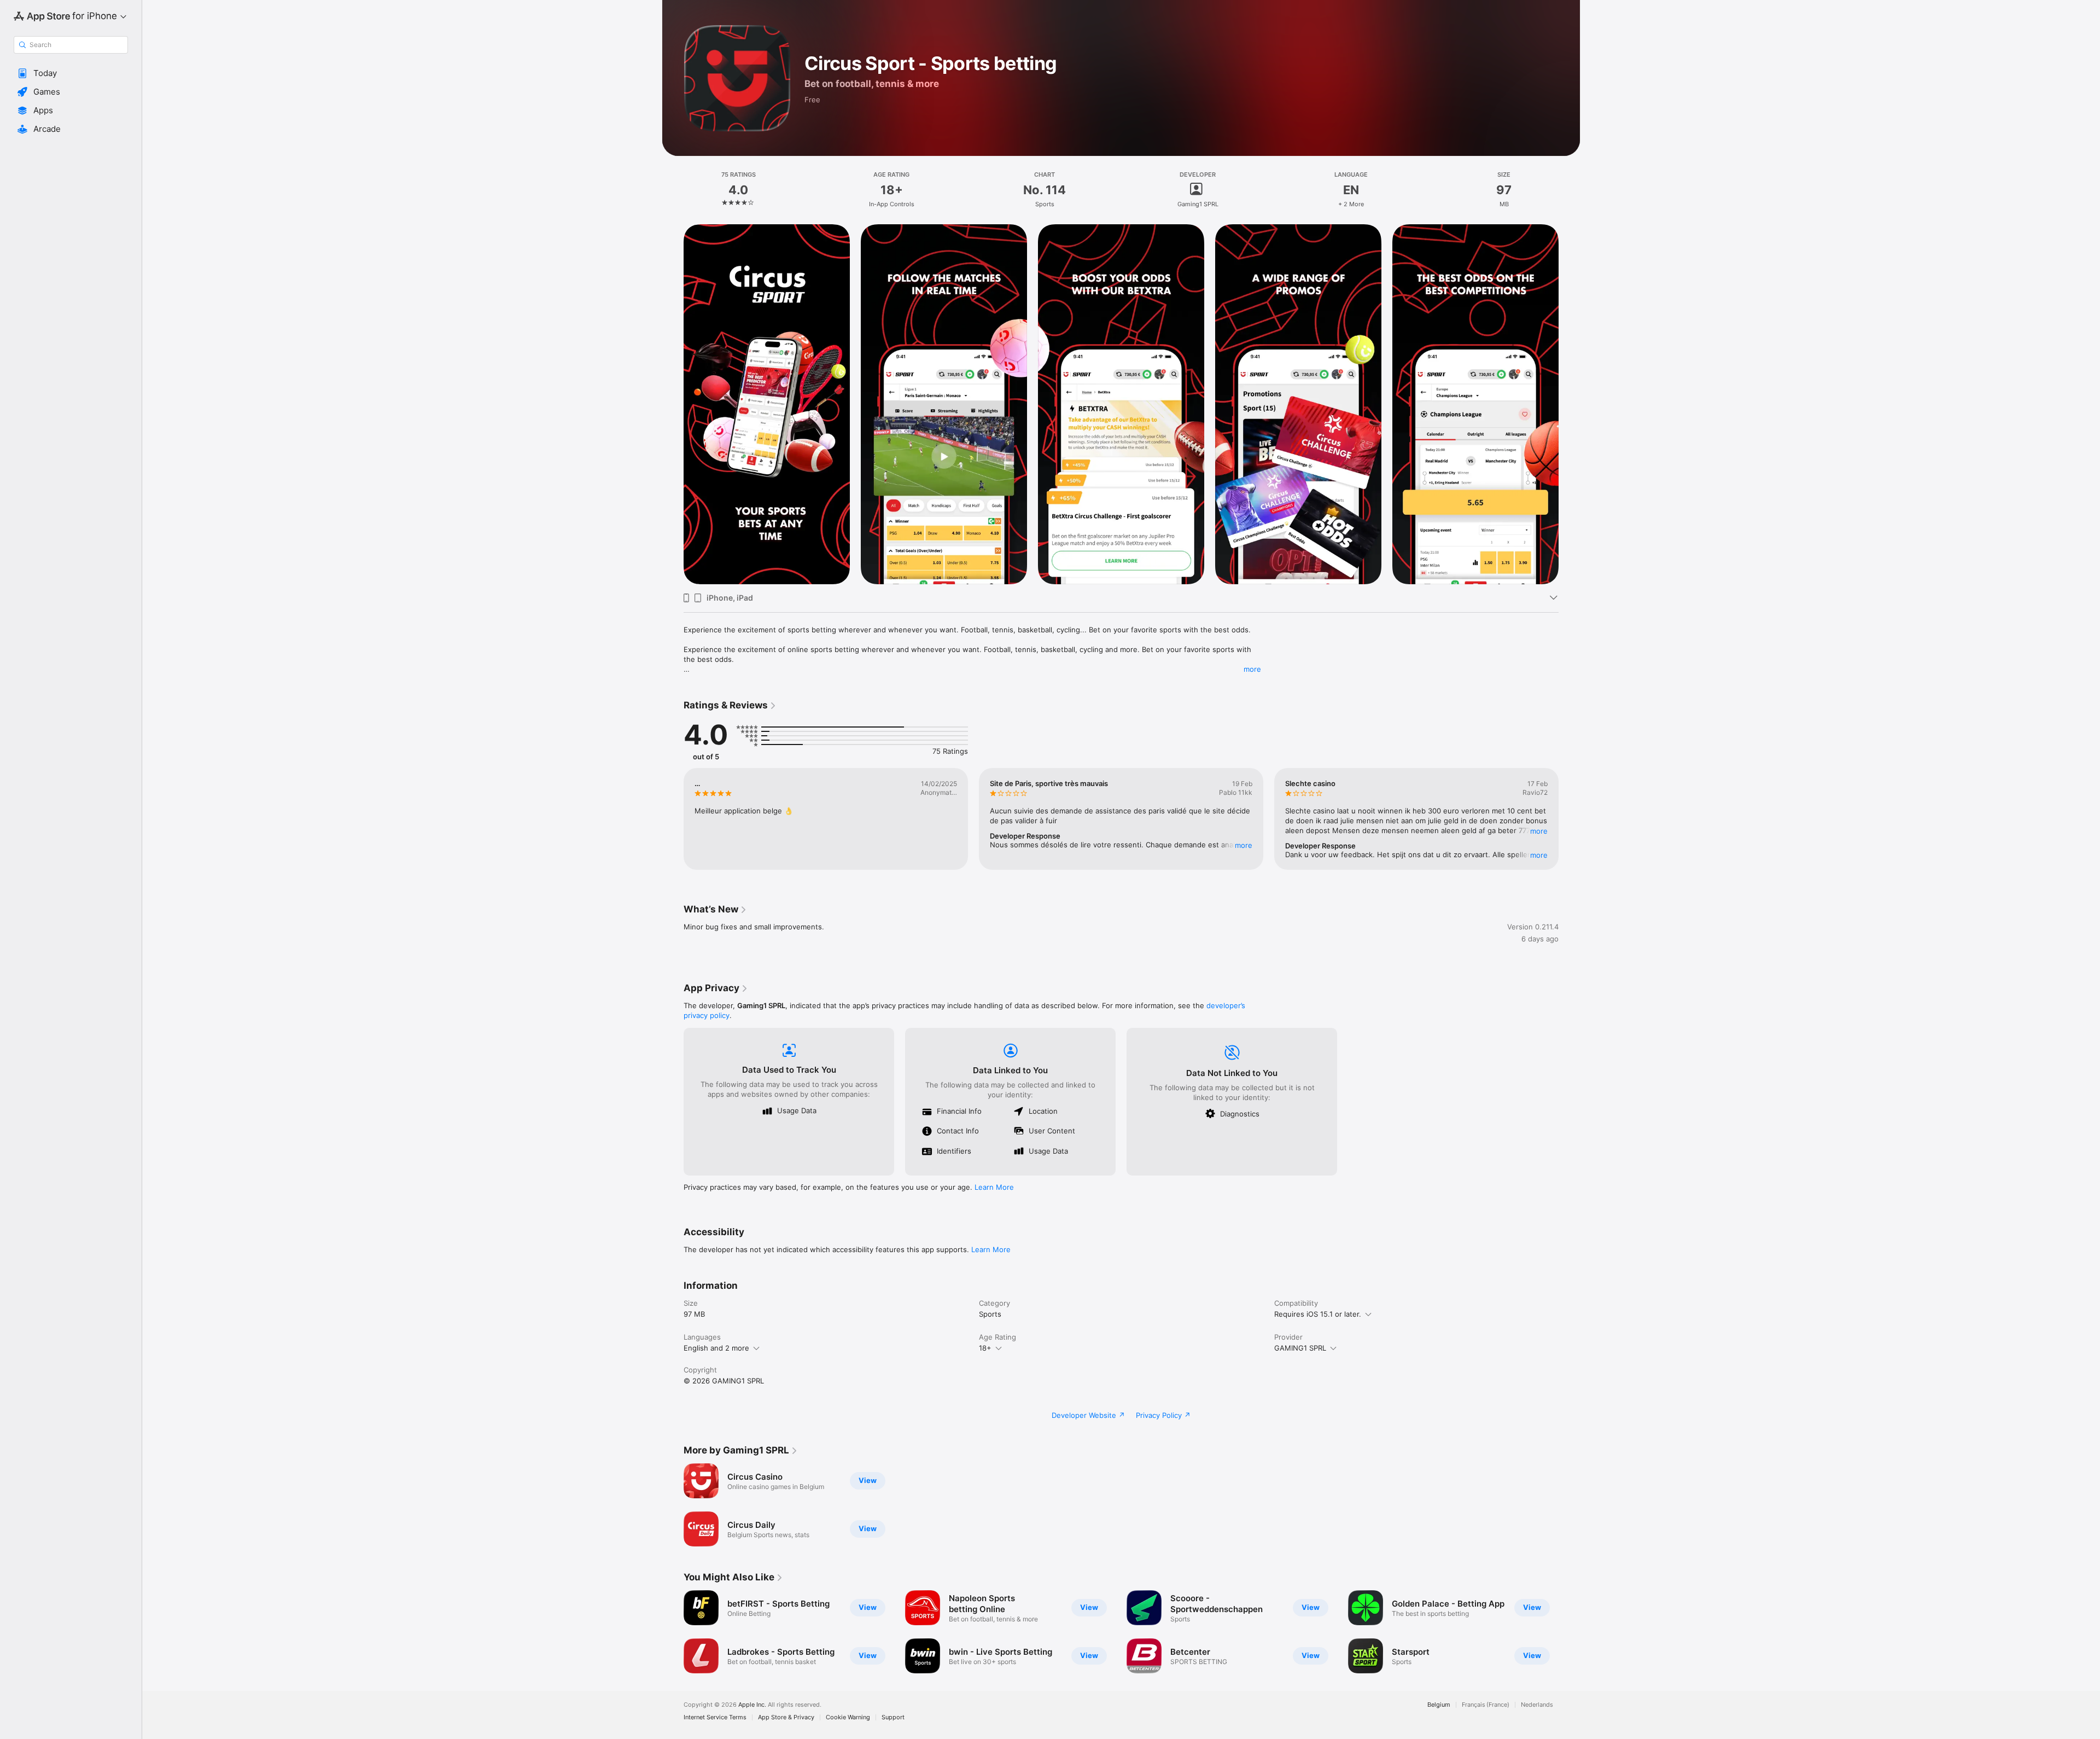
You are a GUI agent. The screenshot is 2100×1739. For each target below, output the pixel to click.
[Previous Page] (673, 404)
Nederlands (1537, 1705)
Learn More (994, 1187)
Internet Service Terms (715, 1717)
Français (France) (1486, 1705)
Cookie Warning (848, 1717)
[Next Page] (1570, 404)
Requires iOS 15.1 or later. (1318, 1314)
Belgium (1439, 1705)
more (1252, 669)
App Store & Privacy (786, 1717)
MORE (1244, 845)
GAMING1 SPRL (1300, 1348)
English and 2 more (716, 1348)
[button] (71, 73)
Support (893, 1717)
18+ (985, 1348)
